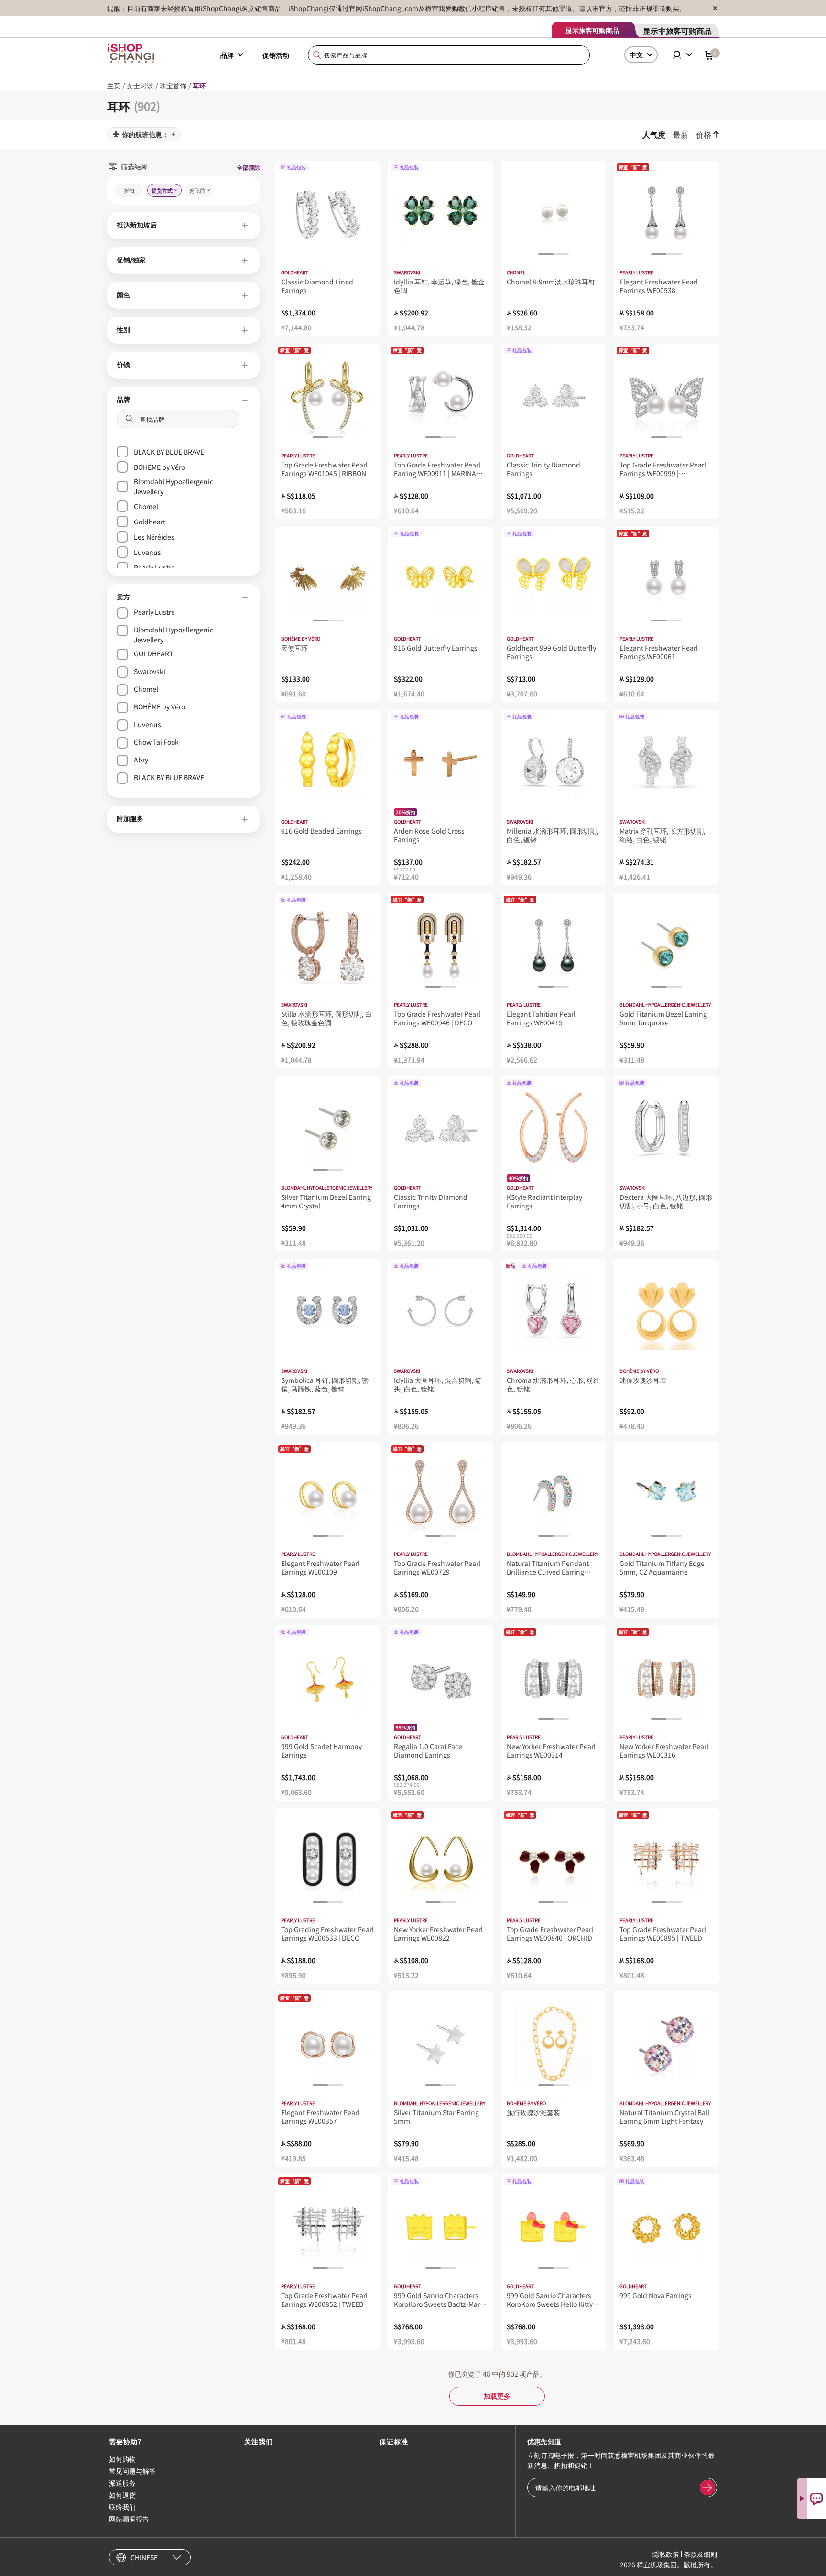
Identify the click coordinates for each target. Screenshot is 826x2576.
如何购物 (122, 2459)
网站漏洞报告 (129, 2519)
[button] (184, 226)
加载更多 (497, 2396)
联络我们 (122, 2507)
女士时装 (140, 86)
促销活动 (276, 55)
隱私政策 (666, 2554)
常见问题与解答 (132, 2471)
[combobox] (449, 55)
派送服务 (122, 2483)
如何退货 (122, 2495)
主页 (114, 86)
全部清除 (249, 167)
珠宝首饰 (173, 86)
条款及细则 (700, 2554)
